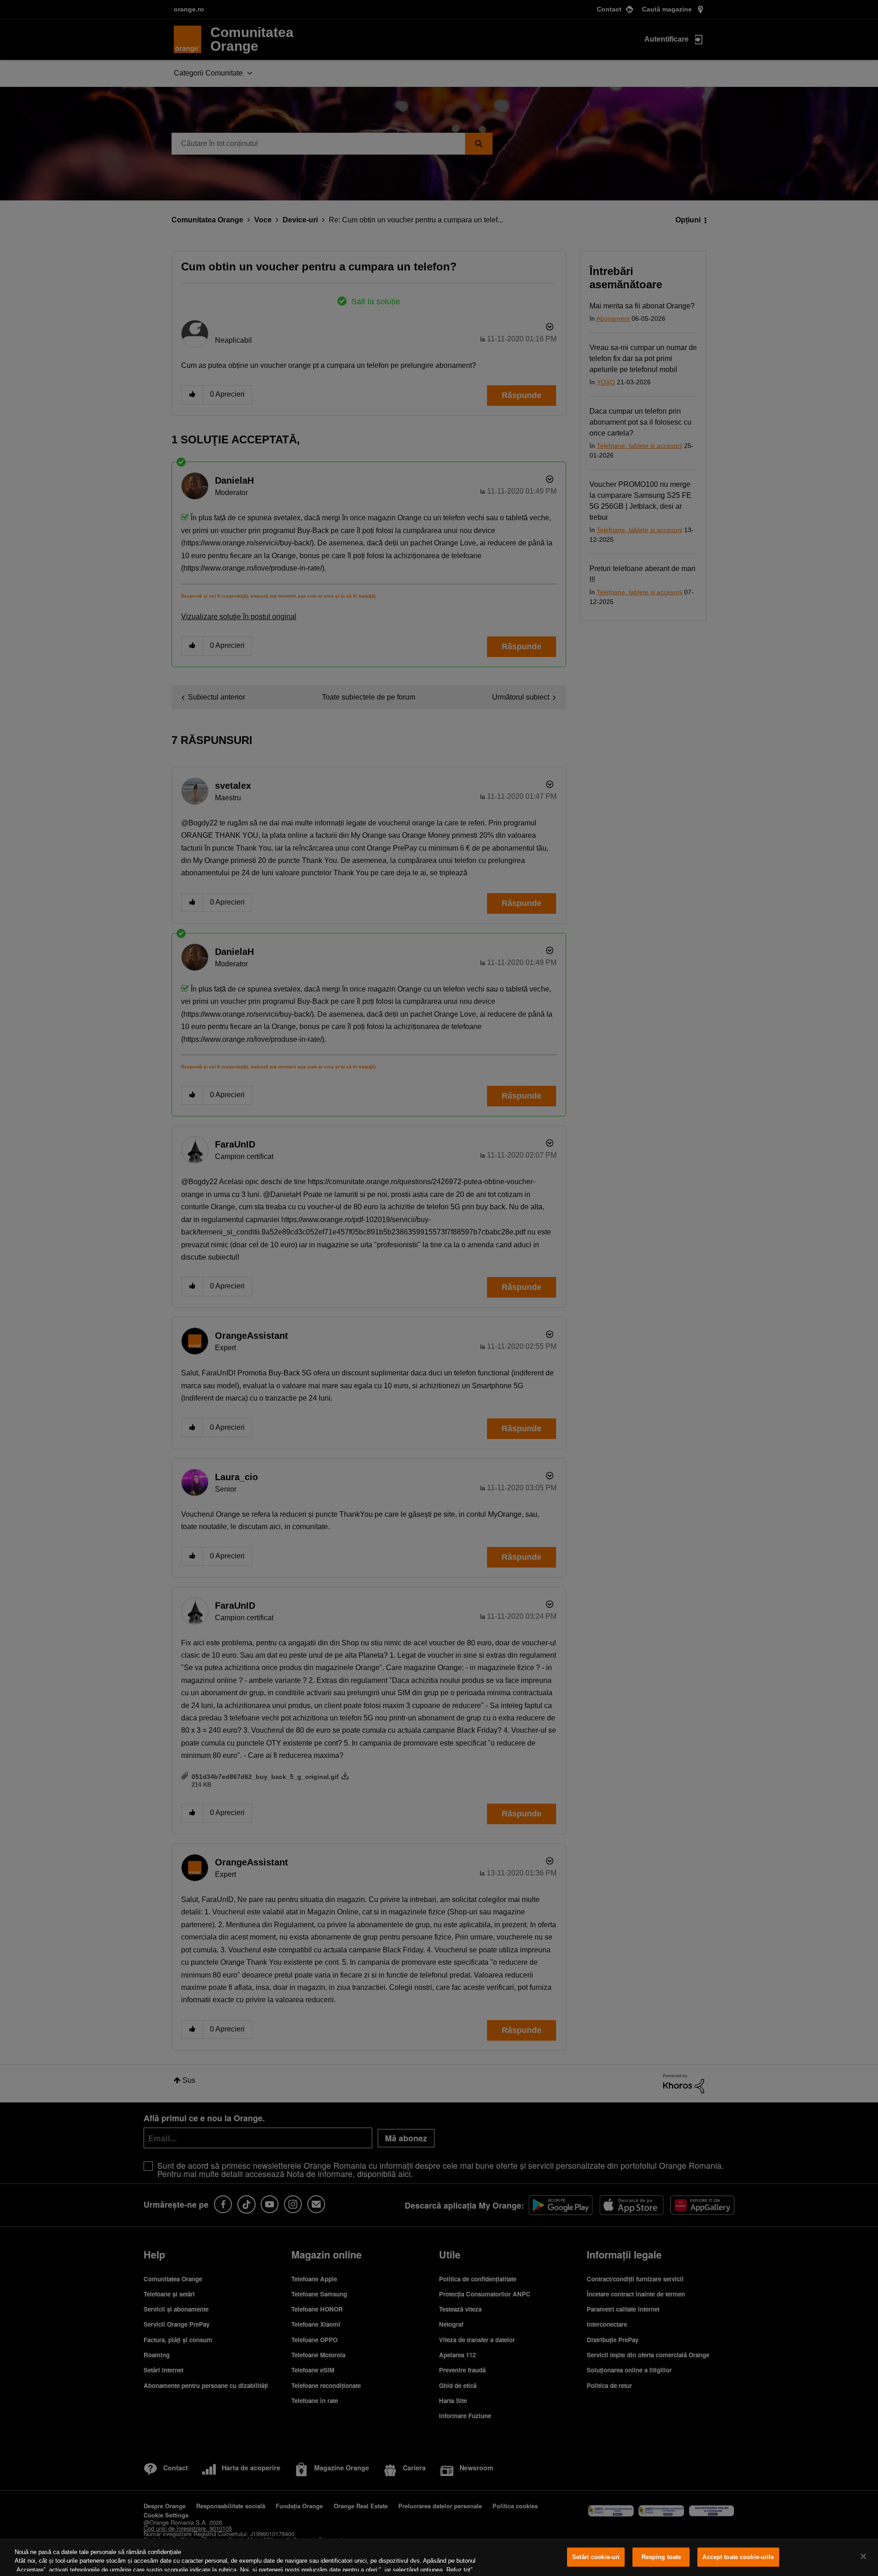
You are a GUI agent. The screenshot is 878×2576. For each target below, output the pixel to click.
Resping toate (661, 2557)
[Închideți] (863, 2556)
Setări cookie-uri (596, 2557)
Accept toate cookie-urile (738, 2557)
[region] (439, 2557)
